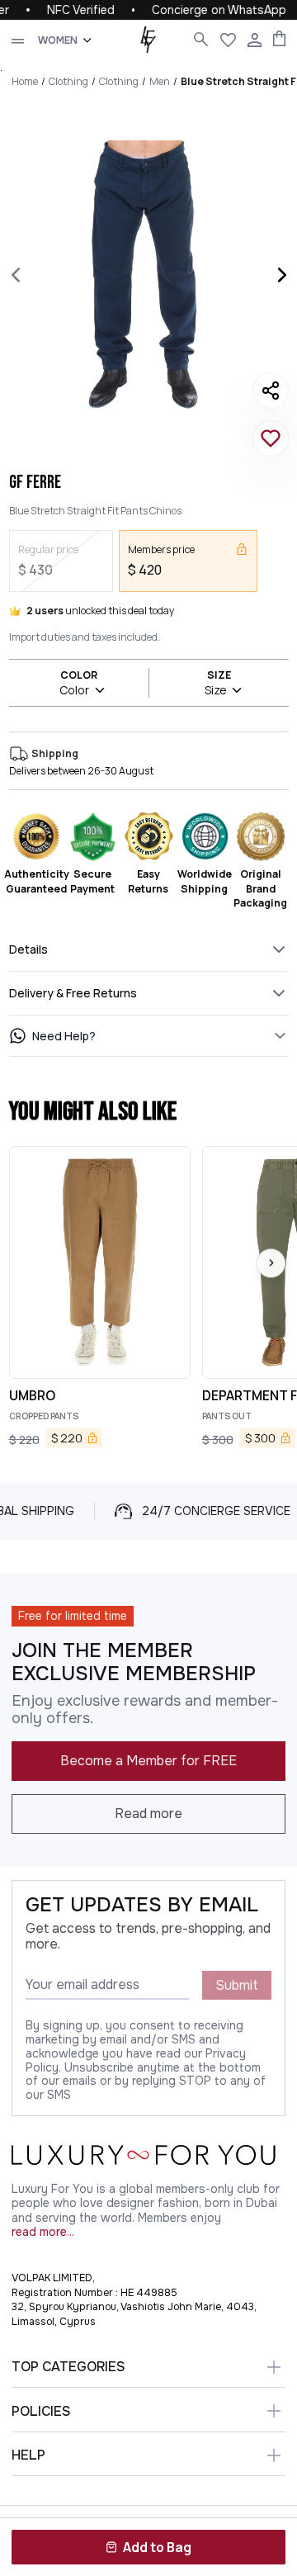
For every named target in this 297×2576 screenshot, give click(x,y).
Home (25, 81)
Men (160, 81)
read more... (43, 2232)
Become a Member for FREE (148, 1761)
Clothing (68, 81)
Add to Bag (157, 2547)
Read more (148, 1814)
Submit (237, 1985)
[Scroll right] (271, 1263)
